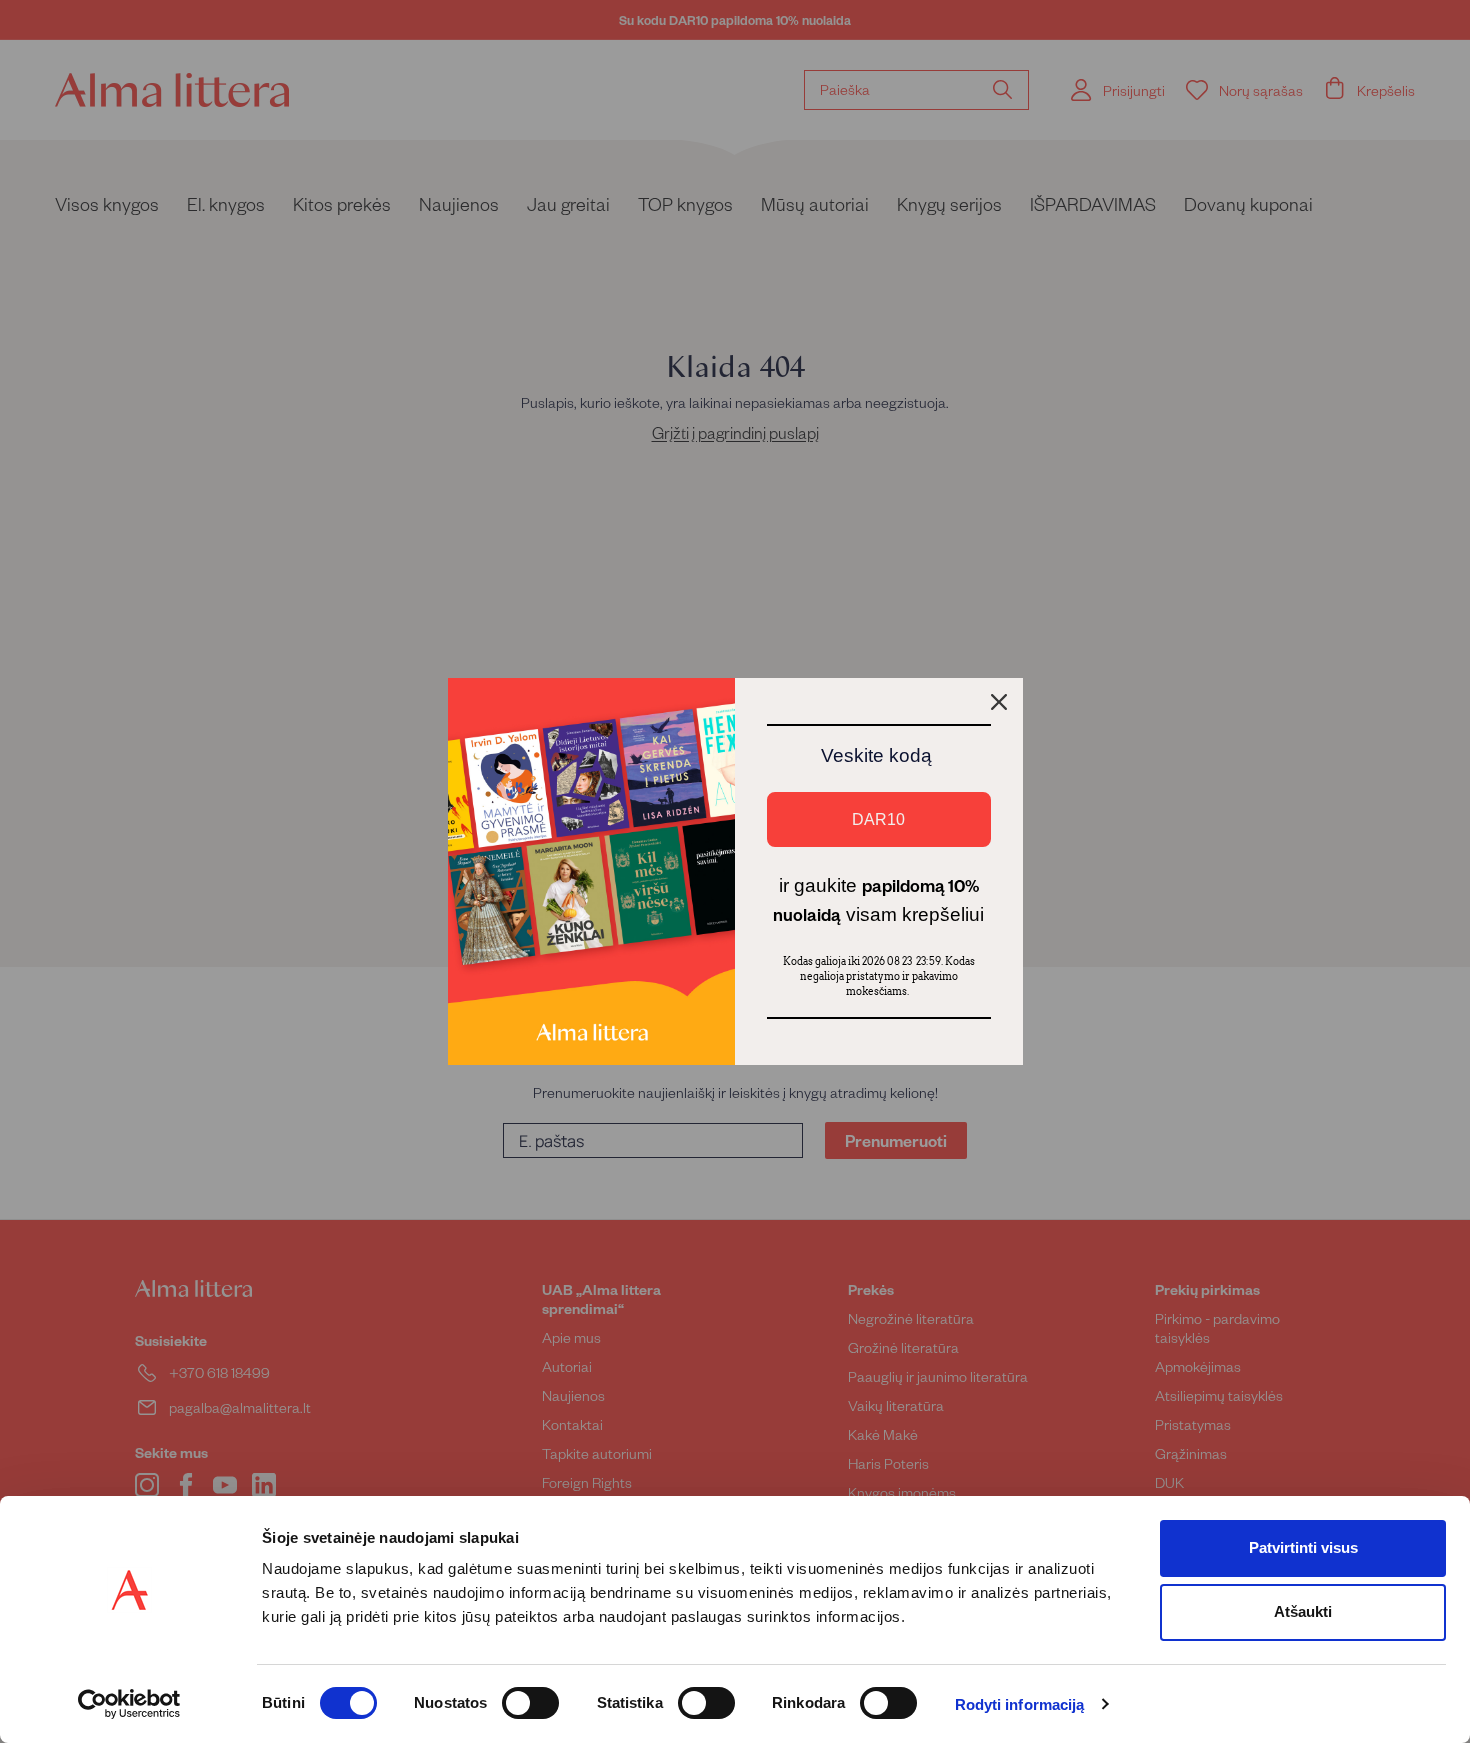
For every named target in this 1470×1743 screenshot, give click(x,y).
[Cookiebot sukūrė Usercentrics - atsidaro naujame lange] (129, 1704)
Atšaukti (1303, 1611)
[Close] (999, 702)
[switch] (530, 1703)
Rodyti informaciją (1020, 1704)
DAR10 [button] (878, 819)
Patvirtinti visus (1303, 1547)
